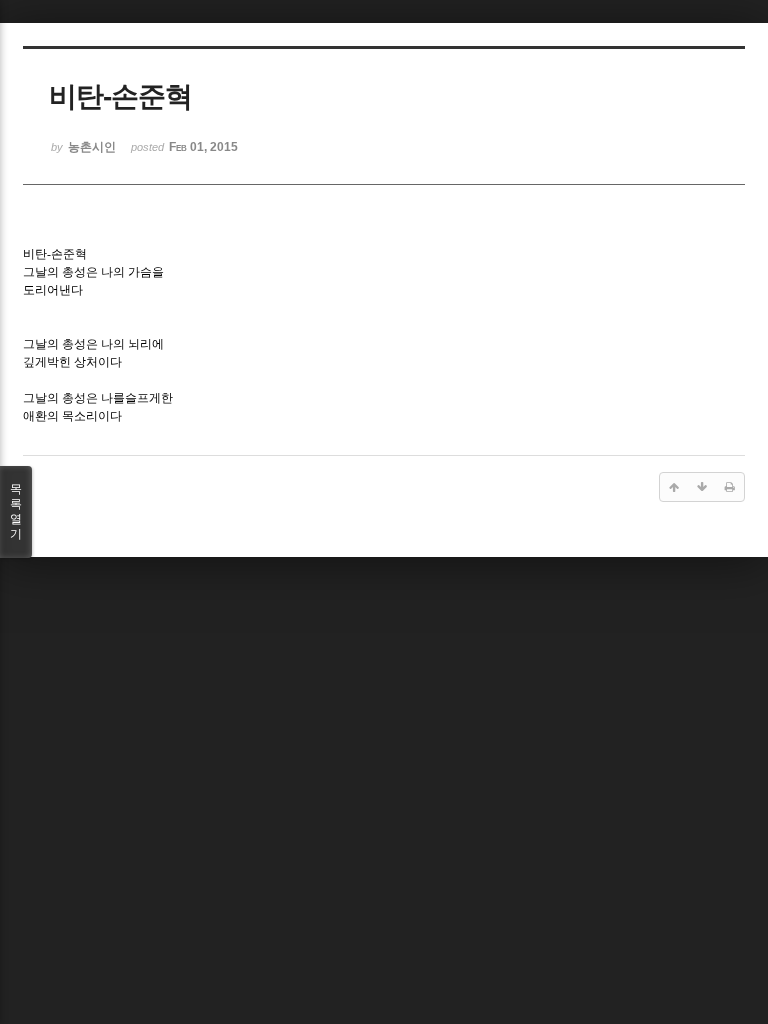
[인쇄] (730, 487)
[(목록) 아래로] (702, 487)
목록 (16, 511)
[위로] (674, 487)
